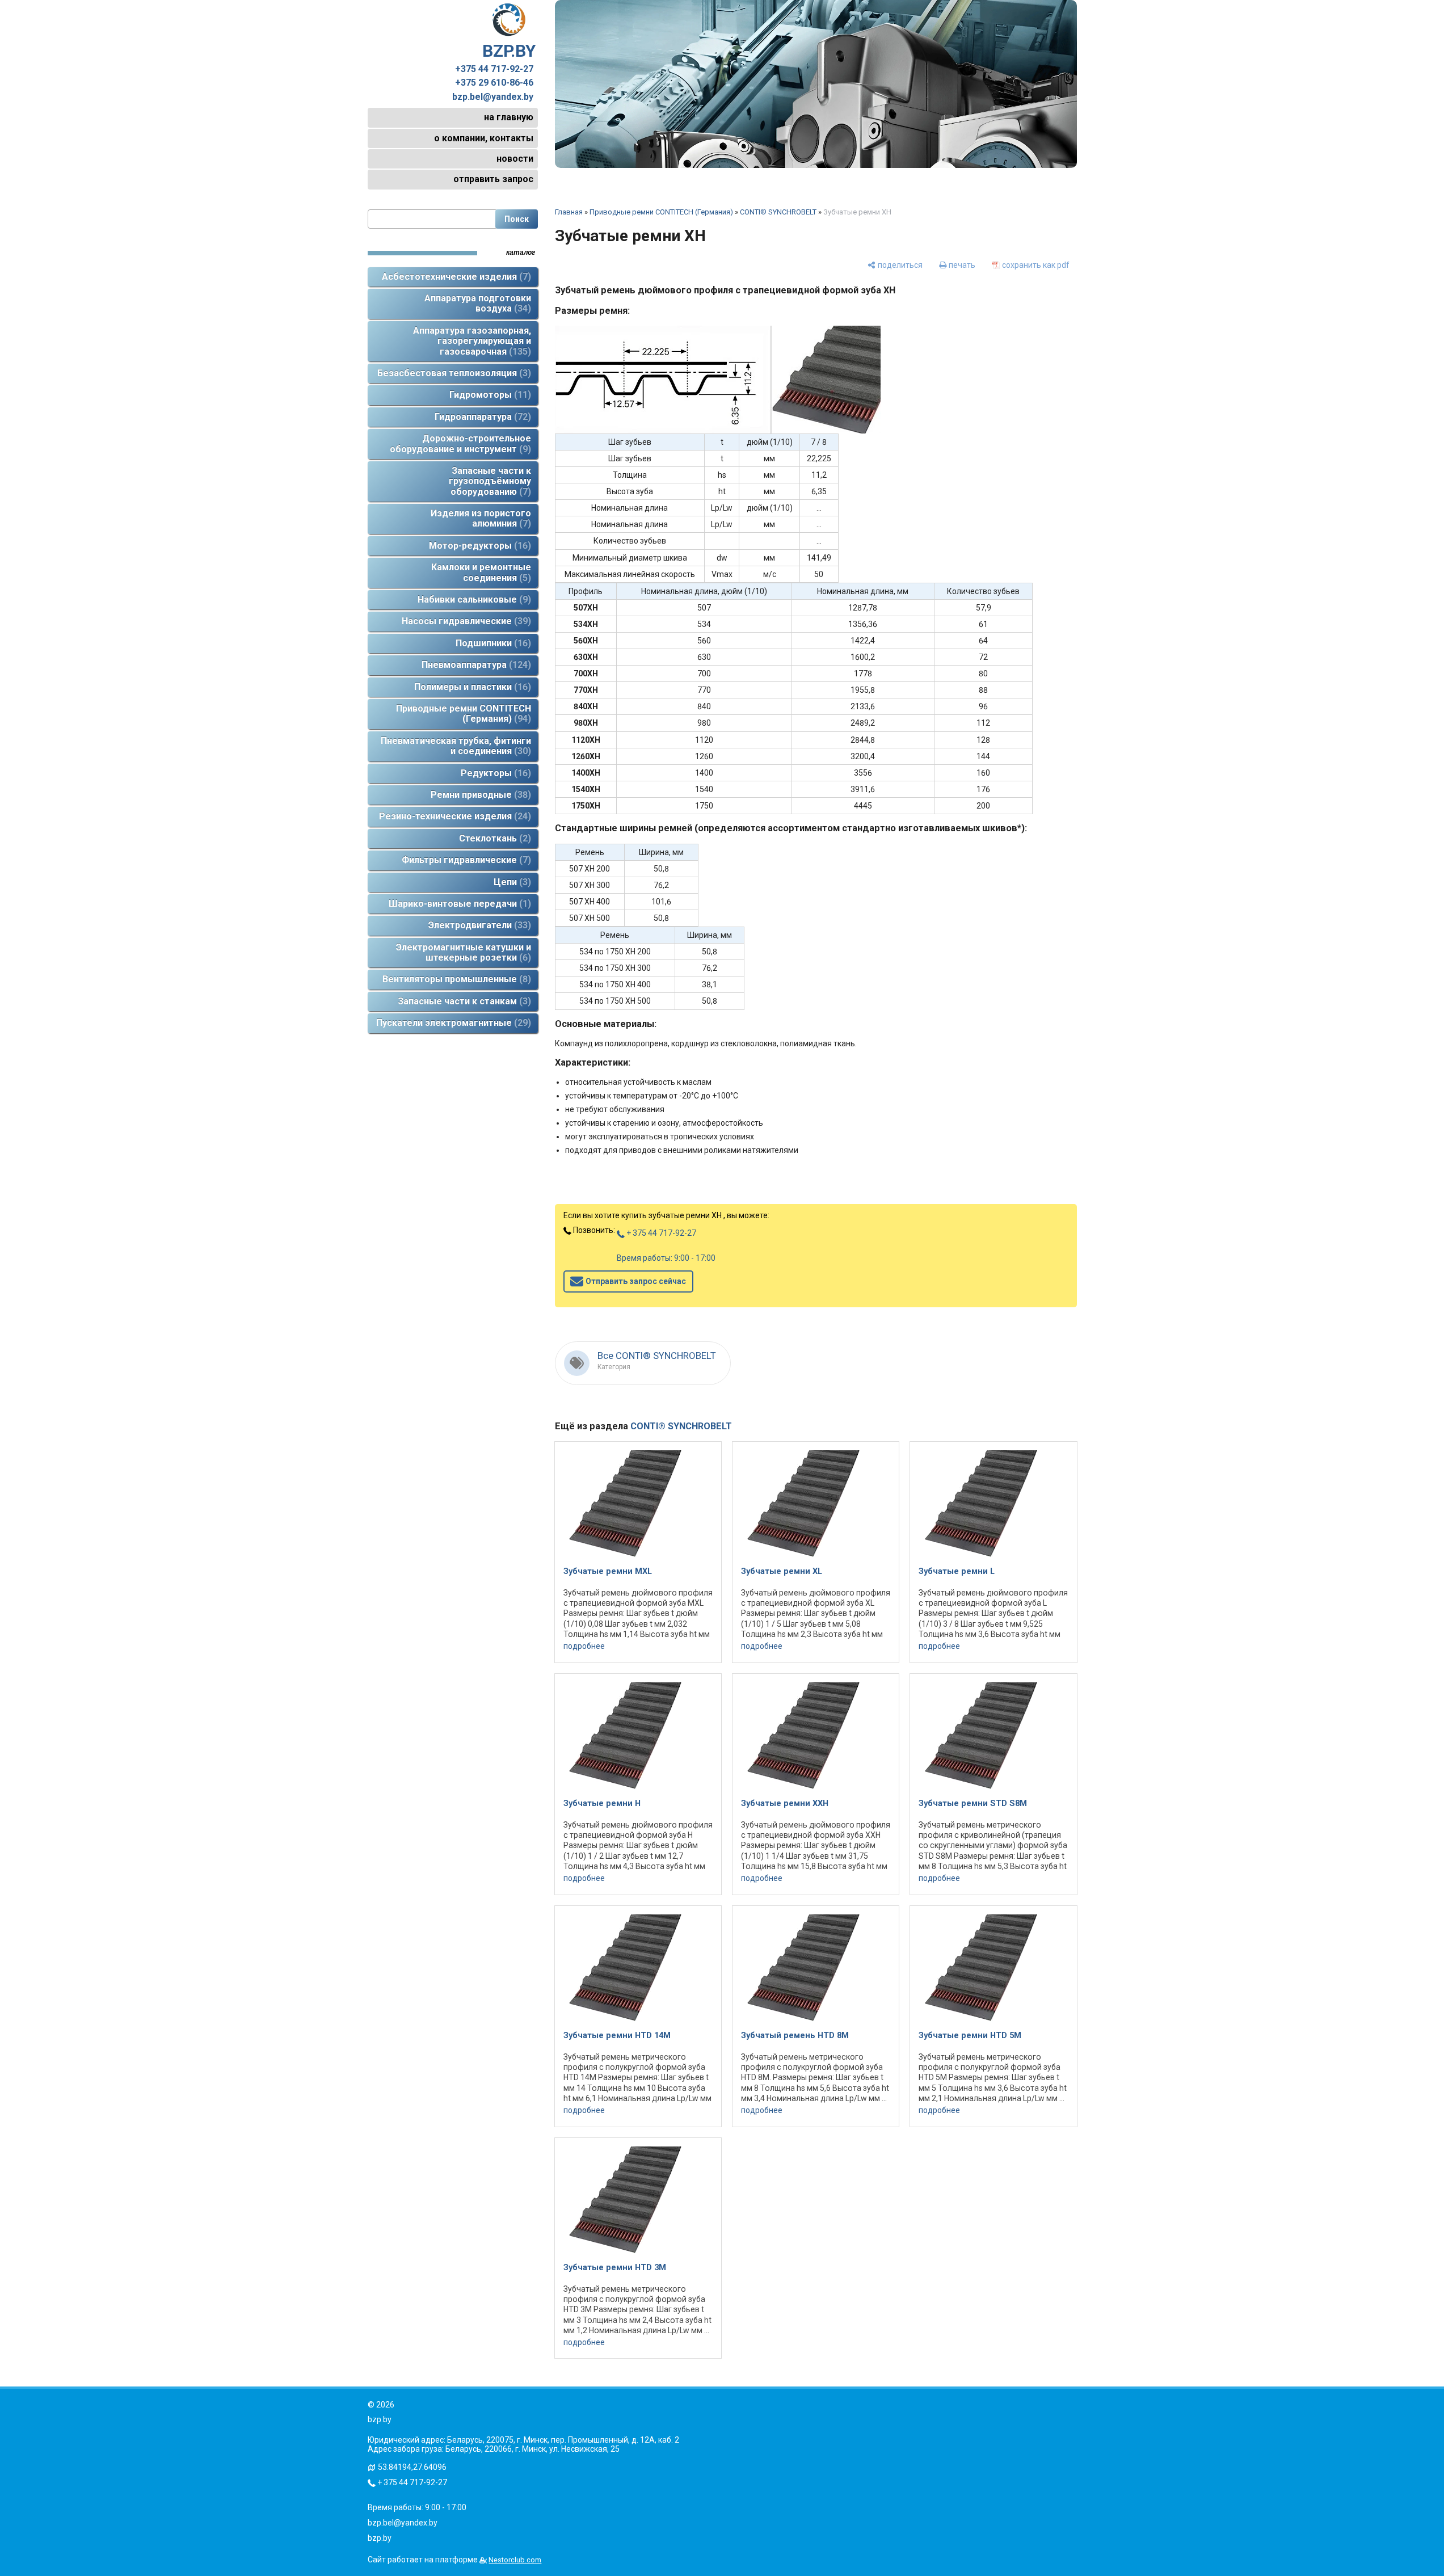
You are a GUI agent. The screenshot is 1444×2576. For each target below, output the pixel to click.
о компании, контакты (484, 138)
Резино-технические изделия (453, 816)
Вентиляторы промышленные (455, 979)
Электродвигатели (478, 925)
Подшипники (492, 643)
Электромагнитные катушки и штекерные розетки (464, 952)
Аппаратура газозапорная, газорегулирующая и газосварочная (472, 341)
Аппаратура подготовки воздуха (478, 303)
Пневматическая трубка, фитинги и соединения (456, 746)
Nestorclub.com (515, 2560)
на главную (509, 117)
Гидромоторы (489, 395)
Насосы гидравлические (465, 621)
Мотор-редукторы (478, 546)
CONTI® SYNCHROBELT (778, 212)
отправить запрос (493, 179)
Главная (569, 212)
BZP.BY (509, 51)
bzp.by (380, 2538)
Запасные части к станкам (463, 1001)
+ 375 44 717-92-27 (660, 1233)
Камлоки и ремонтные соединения (481, 572)
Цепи (511, 882)
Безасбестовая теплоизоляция (452, 373)
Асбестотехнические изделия (455, 277)
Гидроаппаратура (481, 417)
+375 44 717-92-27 (494, 69)
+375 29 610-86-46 (494, 83)
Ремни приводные (479, 795)
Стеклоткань (493, 838)
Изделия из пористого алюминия (481, 518)
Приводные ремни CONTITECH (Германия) (464, 714)
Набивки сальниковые (473, 599)
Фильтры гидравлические (465, 860)
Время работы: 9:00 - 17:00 (666, 1258)
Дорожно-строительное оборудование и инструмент (460, 443)
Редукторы (494, 773)
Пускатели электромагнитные (452, 1023)
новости (515, 159)
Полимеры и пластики (471, 687)
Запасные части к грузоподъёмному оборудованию (490, 481)
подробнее (584, 1646)
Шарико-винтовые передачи (458, 904)
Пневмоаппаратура (475, 665)
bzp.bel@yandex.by (493, 97)
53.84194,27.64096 (412, 2467)
